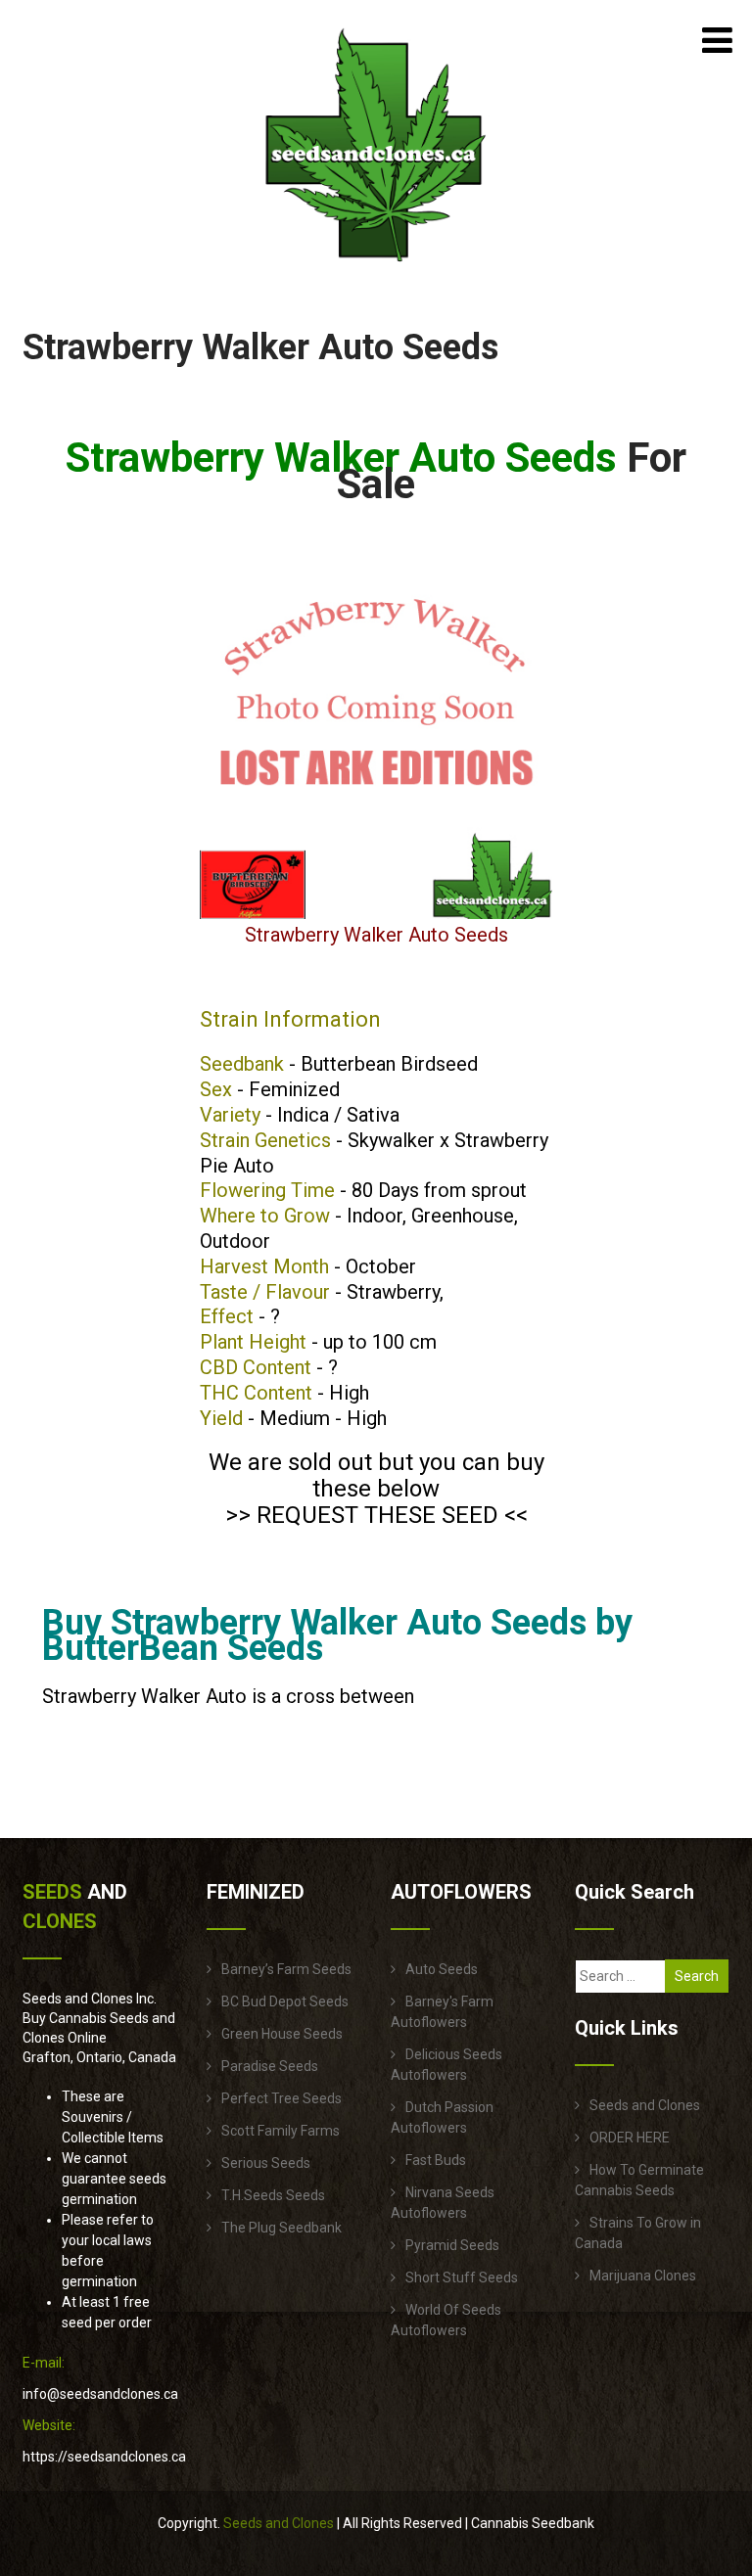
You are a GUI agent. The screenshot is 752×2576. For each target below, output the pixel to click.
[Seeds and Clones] (376, 273)
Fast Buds (436, 2160)
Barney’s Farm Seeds (286, 1969)
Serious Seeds (266, 2163)
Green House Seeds (282, 2034)
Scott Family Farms (281, 2131)
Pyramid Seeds (452, 2245)
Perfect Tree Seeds (282, 2098)
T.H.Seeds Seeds (273, 2195)
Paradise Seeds (270, 2066)
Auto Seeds (442, 1969)
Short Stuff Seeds (462, 2277)
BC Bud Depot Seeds (285, 2001)
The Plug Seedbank (282, 2228)
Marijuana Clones (643, 2276)
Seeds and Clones (645, 2105)
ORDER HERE (630, 2138)
